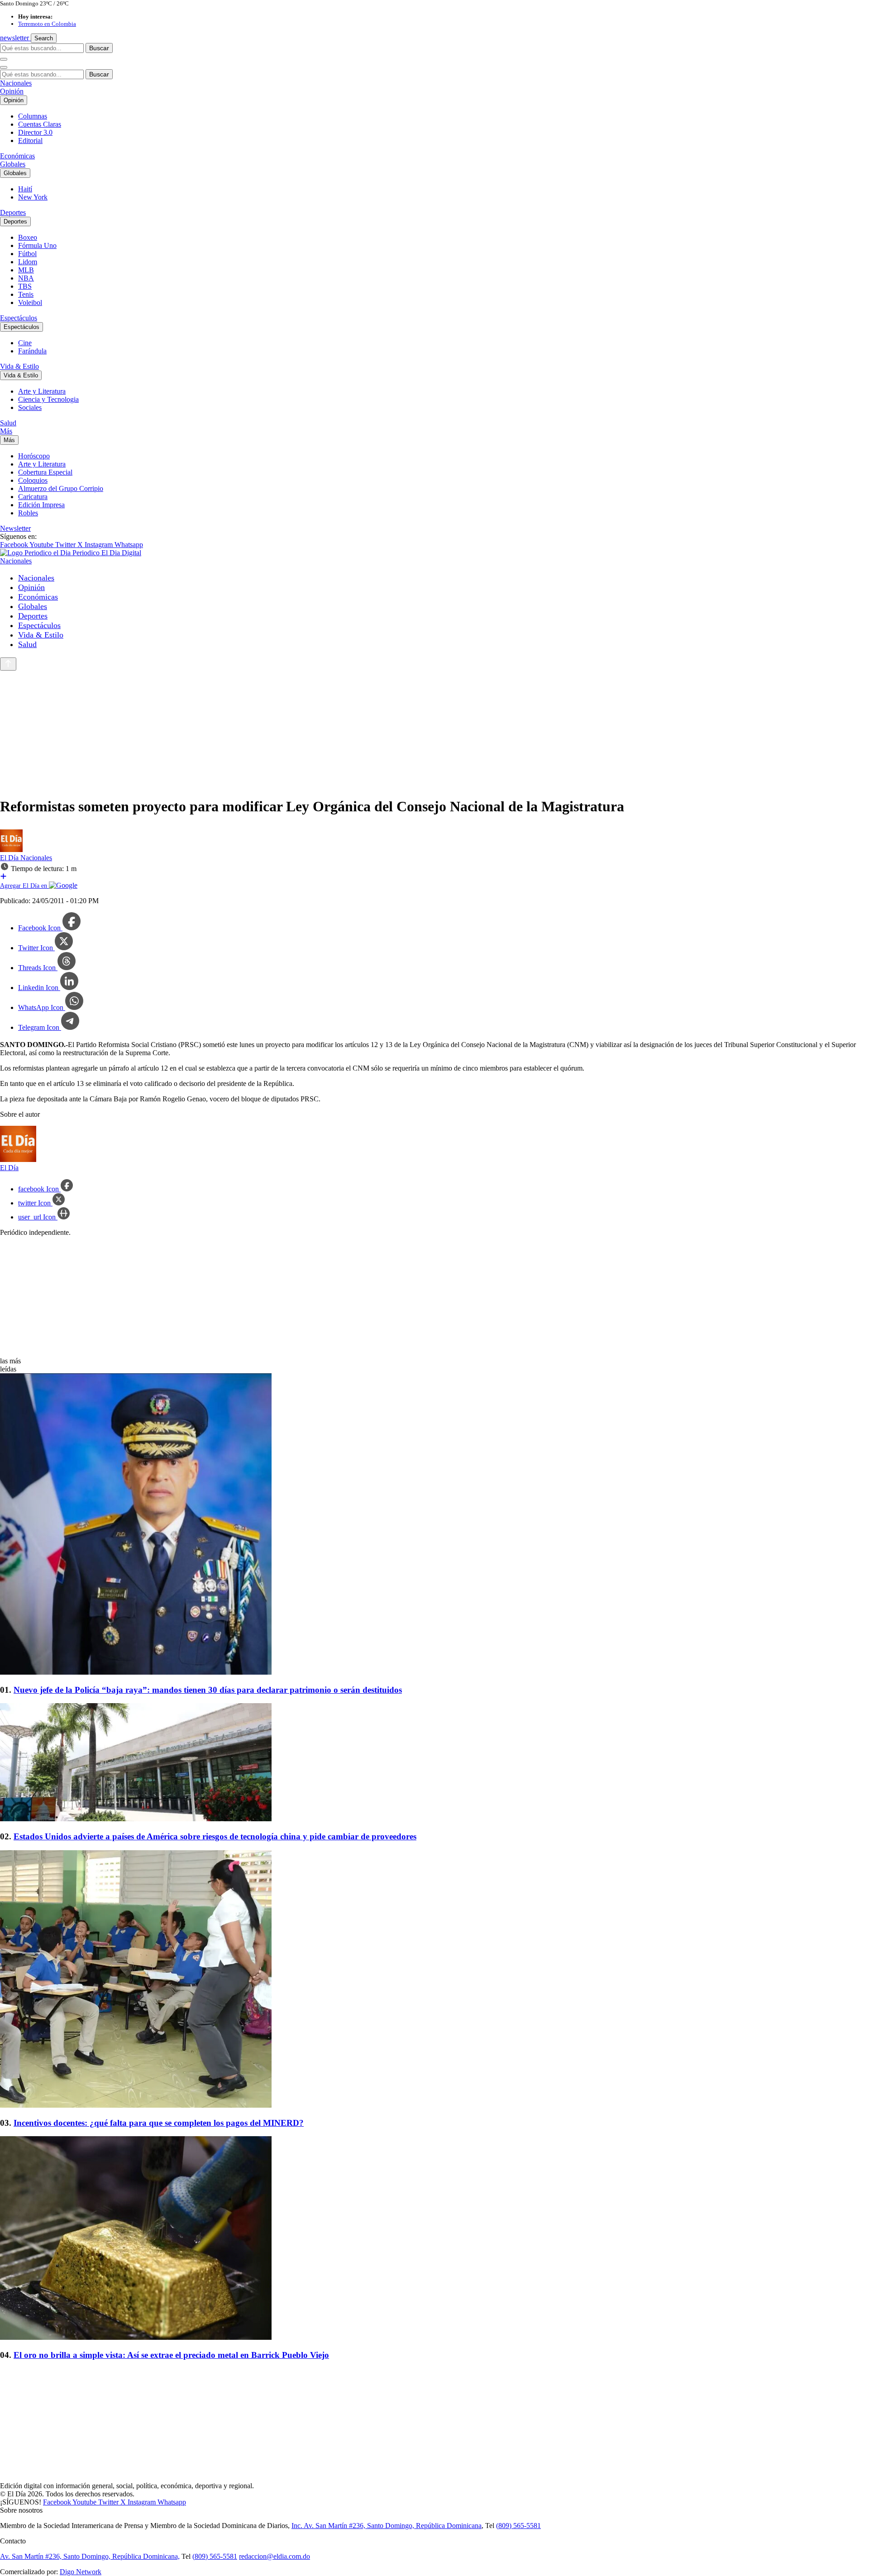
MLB (26, 270)
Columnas (33, 116)
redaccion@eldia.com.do (275, 2556)
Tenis (26, 294)
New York (33, 197)
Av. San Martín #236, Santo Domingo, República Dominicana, (90, 2556)
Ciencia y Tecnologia (48, 399)
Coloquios (33, 480)
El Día (10, 858)
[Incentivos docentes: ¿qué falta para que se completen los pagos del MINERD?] (434, 1980)
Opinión (12, 91)
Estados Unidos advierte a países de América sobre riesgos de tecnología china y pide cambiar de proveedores (215, 1836)
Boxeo (28, 237)
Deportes (13, 212)
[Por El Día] (11, 850)
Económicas (17, 156)
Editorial (30, 140)
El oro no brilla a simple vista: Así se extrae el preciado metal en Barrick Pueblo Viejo (171, 2355)
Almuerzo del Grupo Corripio (61, 488)
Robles (28, 513)
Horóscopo (34, 456)
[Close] (4, 67)
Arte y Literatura (42, 391)
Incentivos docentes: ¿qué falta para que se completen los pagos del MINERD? (159, 2123)
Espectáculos (19, 318)
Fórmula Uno (37, 245)
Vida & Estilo (19, 366)
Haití (25, 189)
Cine (25, 343)
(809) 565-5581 (518, 2526)
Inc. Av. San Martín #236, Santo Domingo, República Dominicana (387, 2526)
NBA (26, 278)
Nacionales (16, 83)
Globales (13, 164)
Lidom (28, 262)
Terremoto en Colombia (47, 24)
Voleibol (30, 302)
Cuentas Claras (40, 124)
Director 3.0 (35, 132)
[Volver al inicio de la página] (8, 664)
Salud (8, 423)
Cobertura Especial (45, 472)
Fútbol (27, 254)
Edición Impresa (41, 505)
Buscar (99, 48)
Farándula (32, 351)
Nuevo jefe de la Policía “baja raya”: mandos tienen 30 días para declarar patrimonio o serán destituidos (208, 1690)
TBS (25, 286)
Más (6, 431)
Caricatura (33, 497)
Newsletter (15, 528)
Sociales (30, 407)
